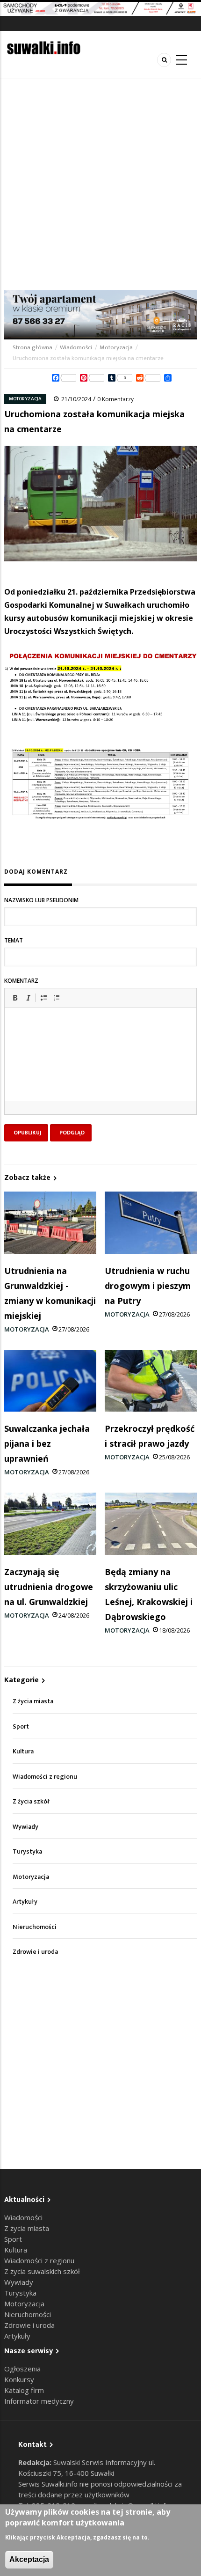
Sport (21, 1726)
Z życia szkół (31, 1801)
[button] (15, 998)
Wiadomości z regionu (45, 1777)
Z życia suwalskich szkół (42, 2271)
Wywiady (25, 1827)
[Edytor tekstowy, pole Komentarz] (100, 1067)
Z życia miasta (33, 1701)
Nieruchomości (35, 1927)
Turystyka (27, 1851)
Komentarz (21, 981)
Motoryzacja (116, 347)
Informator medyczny (39, 2401)
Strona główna (33, 347)
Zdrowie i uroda (35, 1952)
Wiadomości (76, 347)
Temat (14, 940)
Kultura (23, 1751)
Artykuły (25, 1902)
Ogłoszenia (22, 2369)
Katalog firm (24, 2390)
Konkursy (19, 2379)
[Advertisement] (100, 184)
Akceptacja (29, 2559)
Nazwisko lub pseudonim (41, 900)
